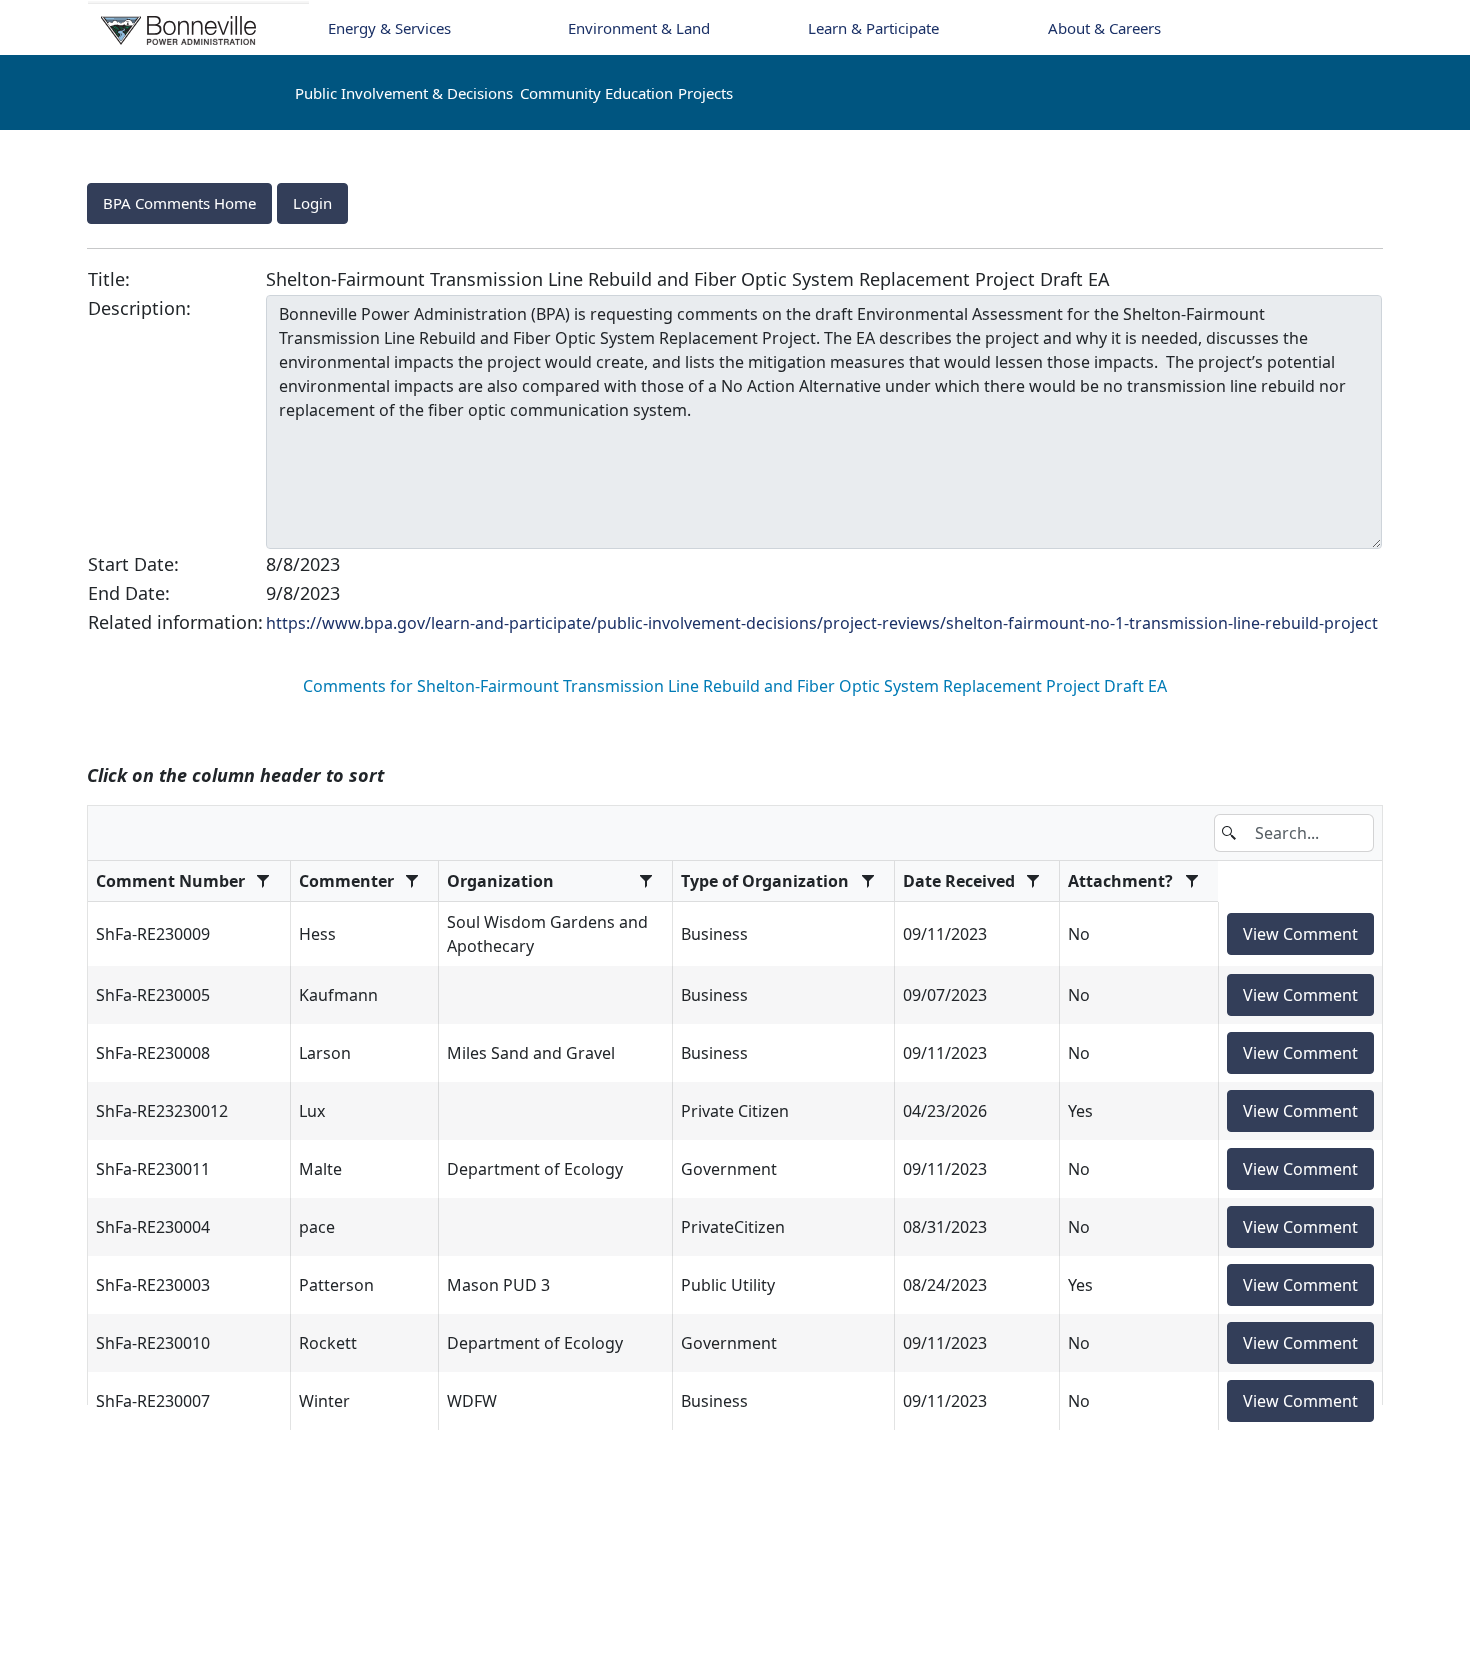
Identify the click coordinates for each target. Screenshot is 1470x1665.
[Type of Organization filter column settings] (867, 880)
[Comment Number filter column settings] (263, 880)
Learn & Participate (873, 28)
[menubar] (735, 203)
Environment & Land (639, 28)
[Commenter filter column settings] (412, 880)
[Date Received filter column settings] (1033, 880)
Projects (705, 93)
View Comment (1300, 934)
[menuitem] (179, 203)
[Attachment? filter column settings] (1191, 880)
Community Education (596, 93)
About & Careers (1104, 28)
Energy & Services (389, 28)
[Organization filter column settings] (646, 880)
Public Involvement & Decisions (404, 93)
